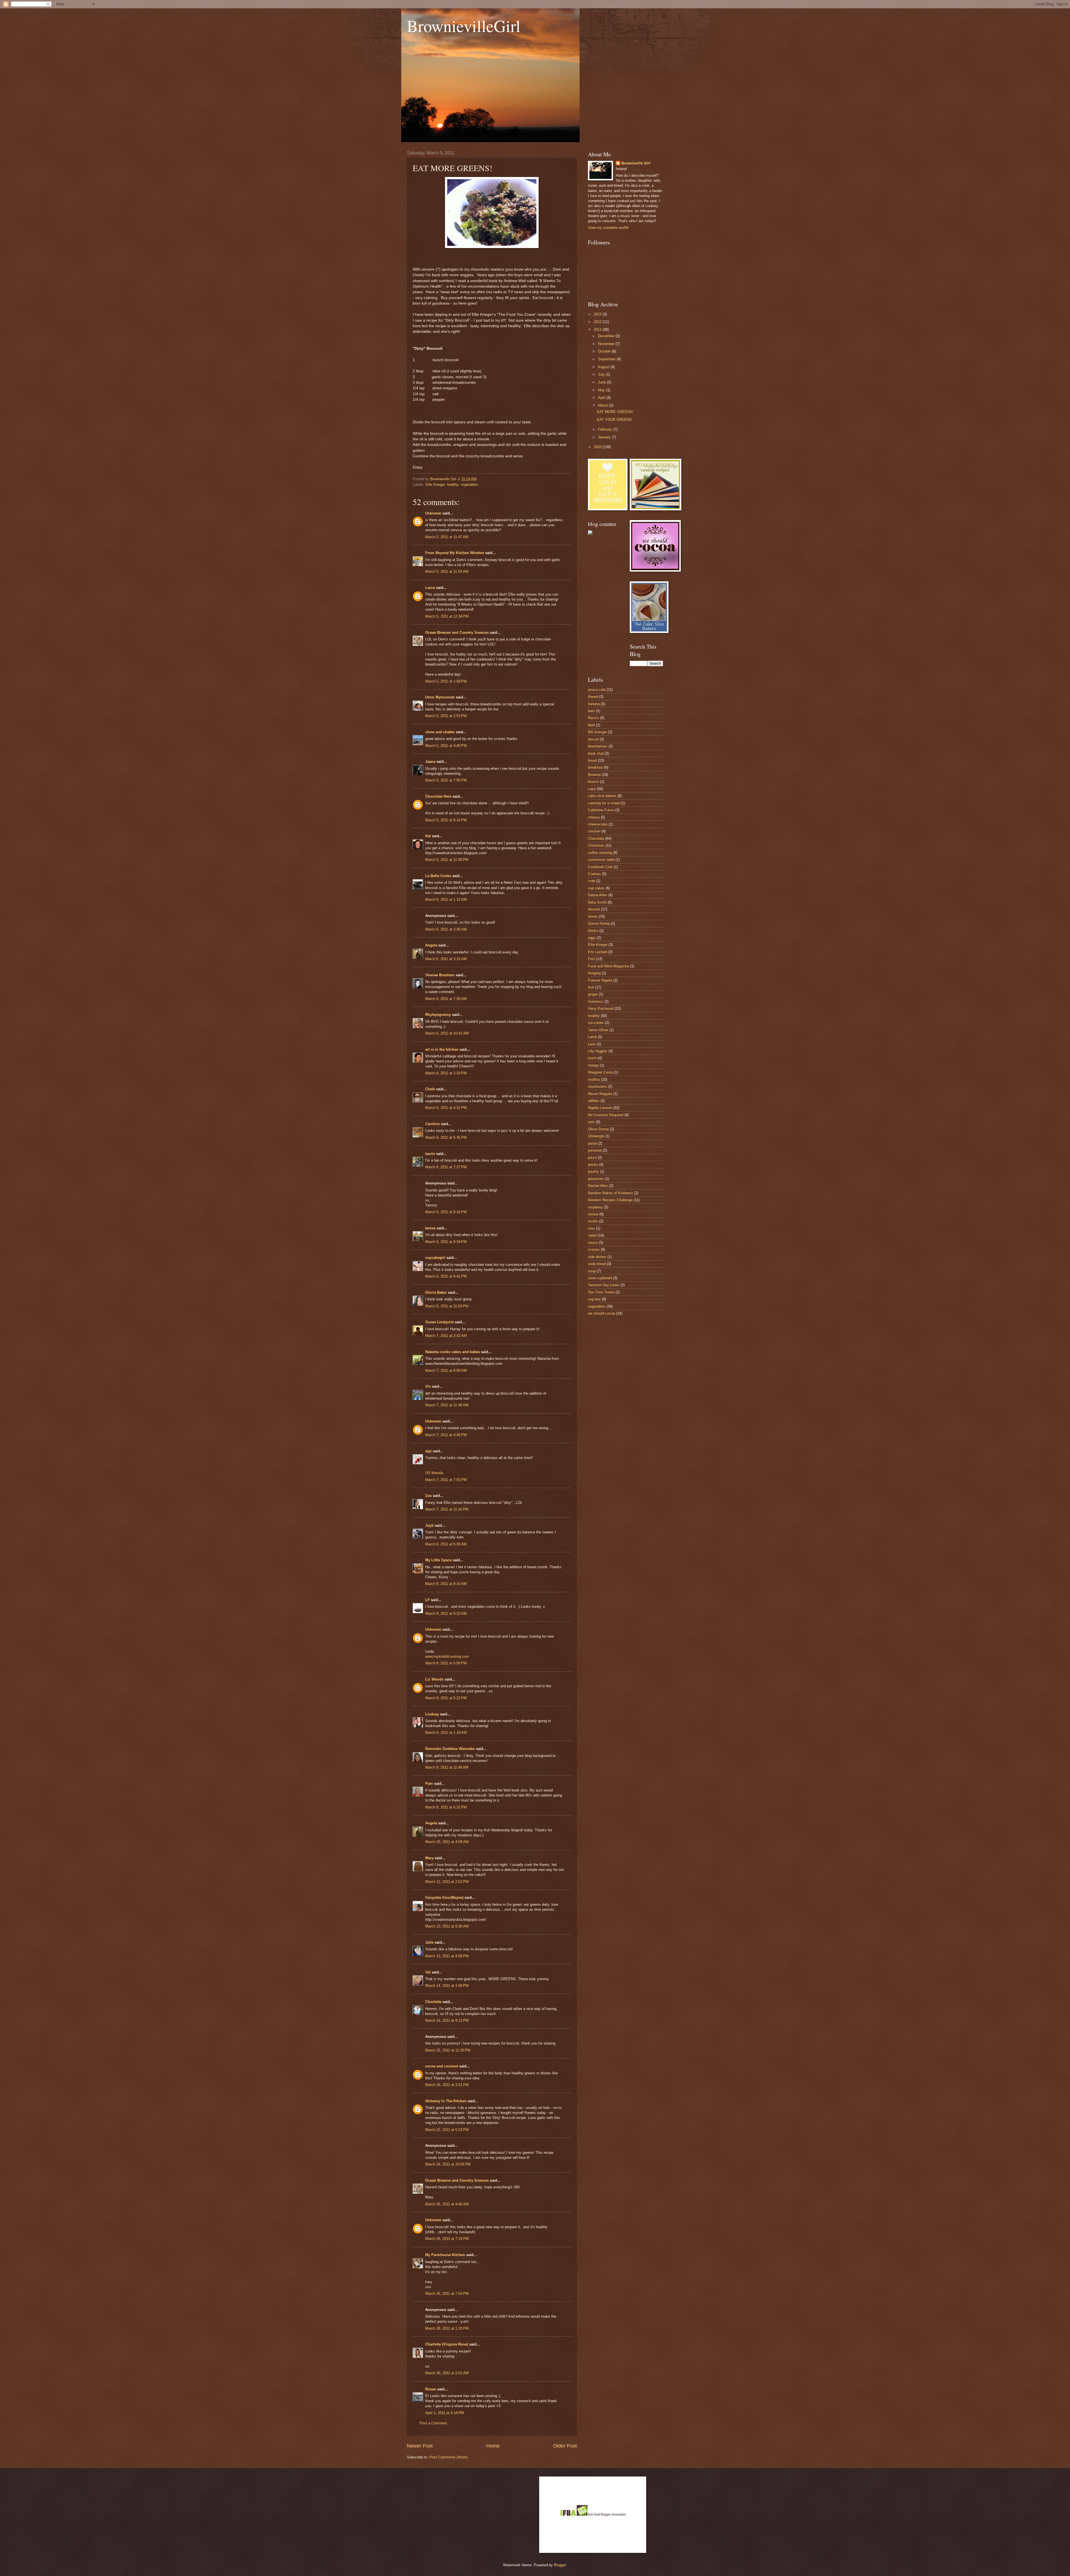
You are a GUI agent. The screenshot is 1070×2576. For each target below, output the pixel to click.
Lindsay (432, 1714)
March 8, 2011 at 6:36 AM (446, 1544)
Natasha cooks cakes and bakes (453, 1352)
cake (592, 789)
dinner (593, 916)
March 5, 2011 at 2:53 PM (446, 716)
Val (428, 1972)
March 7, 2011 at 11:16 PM (447, 1509)
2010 (598, 447)
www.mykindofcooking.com (447, 1656)
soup (592, 1271)
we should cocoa (601, 1313)
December (607, 336)
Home (493, 2446)
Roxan (431, 2389)
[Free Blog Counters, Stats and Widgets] (590, 534)
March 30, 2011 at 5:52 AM (447, 2373)
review (593, 1214)
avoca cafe (597, 690)
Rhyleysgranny (438, 1015)
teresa (430, 1228)
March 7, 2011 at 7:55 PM (446, 1480)
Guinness (596, 1001)
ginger (593, 994)
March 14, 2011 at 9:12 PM (447, 2020)
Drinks (593, 931)
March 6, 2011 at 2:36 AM (446, 929)
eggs (592, 938)
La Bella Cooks (438, 876)
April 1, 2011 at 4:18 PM (445, 2413)
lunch (592, 1058)
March (604, 405)
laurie (430, 1154)
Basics (594, 718)
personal (595, 1150)
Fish (591, 959)
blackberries (598, 746)
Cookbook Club (600, 867)
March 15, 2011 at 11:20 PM (448, 2050)
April (602, 398)
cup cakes (596, 888)
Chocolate (596, 838)
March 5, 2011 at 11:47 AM (447, 537)
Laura (430, 588)
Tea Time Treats (601, 1292)
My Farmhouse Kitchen (445, 2255)
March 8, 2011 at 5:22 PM (446, 1698)
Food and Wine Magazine (608, 966)
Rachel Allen (598, 1186)
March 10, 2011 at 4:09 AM (447, 1842)
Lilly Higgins (598, 1051)
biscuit (593, 739)
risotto (593, 1221)
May (602, 390)
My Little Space (438, 1560)
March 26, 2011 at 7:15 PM (447, 2239)
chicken (594, 831)
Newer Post (420, 2446)
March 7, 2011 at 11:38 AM (447, 1405)
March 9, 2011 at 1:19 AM (446, 1733)
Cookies (594, 874)
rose (591, 1228)
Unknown (433, 513)
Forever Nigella (600, 980)
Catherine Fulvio (601, 810)
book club (596, 753)
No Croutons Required (606, 1115)
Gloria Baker (436, 1292)
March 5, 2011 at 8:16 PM (446, 820)
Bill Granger (597, 732)
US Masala (434, 1473)
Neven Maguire (600, 1094)
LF (427, 1600)
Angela (431, 945)
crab (591, 881)
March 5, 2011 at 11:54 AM (447, 571)
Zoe (428, 1496)
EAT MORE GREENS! (615, 412)
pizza (592, 1158)
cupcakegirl (435, 1258)
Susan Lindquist (439, 1322)
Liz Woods (434, 1679)
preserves (596, 1179)
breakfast (595, 767)
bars (591, 711)
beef (591, 725)
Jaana (430, 762)
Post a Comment (433, 2423)
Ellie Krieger (435, 485)
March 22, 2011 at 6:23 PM (447, 2130)
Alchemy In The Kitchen (446, 2101)
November (607, 344)
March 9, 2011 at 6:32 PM (446, 1807)
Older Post (565, 2446)
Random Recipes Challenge (610, 1200)
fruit (591, 987)
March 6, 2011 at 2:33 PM (446, 1073)
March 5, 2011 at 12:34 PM (447, 616)
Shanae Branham (440, 975)
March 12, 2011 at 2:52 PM (447, 1882)
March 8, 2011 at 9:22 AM (446, 1614)
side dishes (597, 1257)
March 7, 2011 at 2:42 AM (446, 1336)
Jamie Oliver (598, 1030)
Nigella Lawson (600, 1108)
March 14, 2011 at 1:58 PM (447, 1986)
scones (594, 1250)
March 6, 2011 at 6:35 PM (446, 1138)
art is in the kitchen (442, 1049)
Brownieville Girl (636, 163)
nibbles (594, 1101)
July (602, 374)
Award (593, 697)
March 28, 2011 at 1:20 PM (447, 2328)
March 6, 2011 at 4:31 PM (446, 1108)
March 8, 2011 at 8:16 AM (446, 1584)
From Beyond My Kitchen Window (455, 553)
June (602, 382)
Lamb (592, 1037)
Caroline (432, 1124)
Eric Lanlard (598, 952)
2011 (598, 330)
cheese (594, 817)
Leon (592, 1044)
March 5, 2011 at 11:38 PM (447, 860)
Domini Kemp (599, 923)
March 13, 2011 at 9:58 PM (447, 1956)
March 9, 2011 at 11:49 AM (447, 1767)
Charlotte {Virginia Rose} (447, 2344)
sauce (593, 1243)
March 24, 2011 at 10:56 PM (448, 2164)
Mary (429, 1858)
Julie (429, 1942)
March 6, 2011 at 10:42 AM (447, 1033)
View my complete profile (608, 228)
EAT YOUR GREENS (614, 420)
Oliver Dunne (598, 1129)
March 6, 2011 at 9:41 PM (446, 1276)
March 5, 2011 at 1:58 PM (446, 681)
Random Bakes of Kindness (611, 1193)
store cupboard (600, 1278)
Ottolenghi (596, 1136)
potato (593, 1165)
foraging (594, 973)
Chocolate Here (438, 796)
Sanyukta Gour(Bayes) (444, 1898)
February (606, 429)
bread (592, 760)
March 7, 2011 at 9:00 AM (446, 1370)
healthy (453, 485)
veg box (594, 1299)
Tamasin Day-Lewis (604, 1285)
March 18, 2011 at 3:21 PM (447, 2085)
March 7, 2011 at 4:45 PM (446, 1435)
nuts (591, 1122)
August (604, 367)
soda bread (597, 1264)
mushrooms (597, 1087)
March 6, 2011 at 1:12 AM (446, 899)
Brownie (594, 775)
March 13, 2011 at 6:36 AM (447, 1926)
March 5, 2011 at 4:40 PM (446, 746)
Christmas (596, 845)
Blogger (560, 2565)
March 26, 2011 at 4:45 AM (447, 2204)
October (605, 351)
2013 (598, 314)
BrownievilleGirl (464, 26)
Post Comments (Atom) (448, 2457)
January (605, 437)
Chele (430, 1089)
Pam (429, 1784)
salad (592, 1235)
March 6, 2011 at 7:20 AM (446, 999)
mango (593, 1065)
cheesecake (598, 824)
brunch (593, 782)
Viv (428, 1386)
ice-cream (596, 1023)
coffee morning (600, 853)
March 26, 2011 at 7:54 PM (447, 2294)
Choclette (433, 2002)
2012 (598, 322)
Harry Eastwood (601, 1008)
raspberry (595, 1207)
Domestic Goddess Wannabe (450, 1749)
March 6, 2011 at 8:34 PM (446, 1242)
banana (594, 704)
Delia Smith (597, 902)
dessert (594, 909)
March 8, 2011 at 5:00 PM (446, 1663)
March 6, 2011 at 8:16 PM (446, 1212)
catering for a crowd (604, 803)
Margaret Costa (600, 1072)
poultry (593, 1172)
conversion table (601, 860)
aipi (428, 1451)
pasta (592, 1143)
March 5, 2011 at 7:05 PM (446, 780)
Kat (428, 836)
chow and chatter (440, 732)
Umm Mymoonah (440, 697)
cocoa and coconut (442, 2066)
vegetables (469, 485)
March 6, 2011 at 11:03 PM (447, 1306)
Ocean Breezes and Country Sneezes (457, 633)
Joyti (429, 1525)
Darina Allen (598, 895)
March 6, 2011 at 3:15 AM (446, 959)
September (607, 359)
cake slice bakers (602, 796)
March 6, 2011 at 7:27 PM (446, 1167)
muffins (594, 1080)
